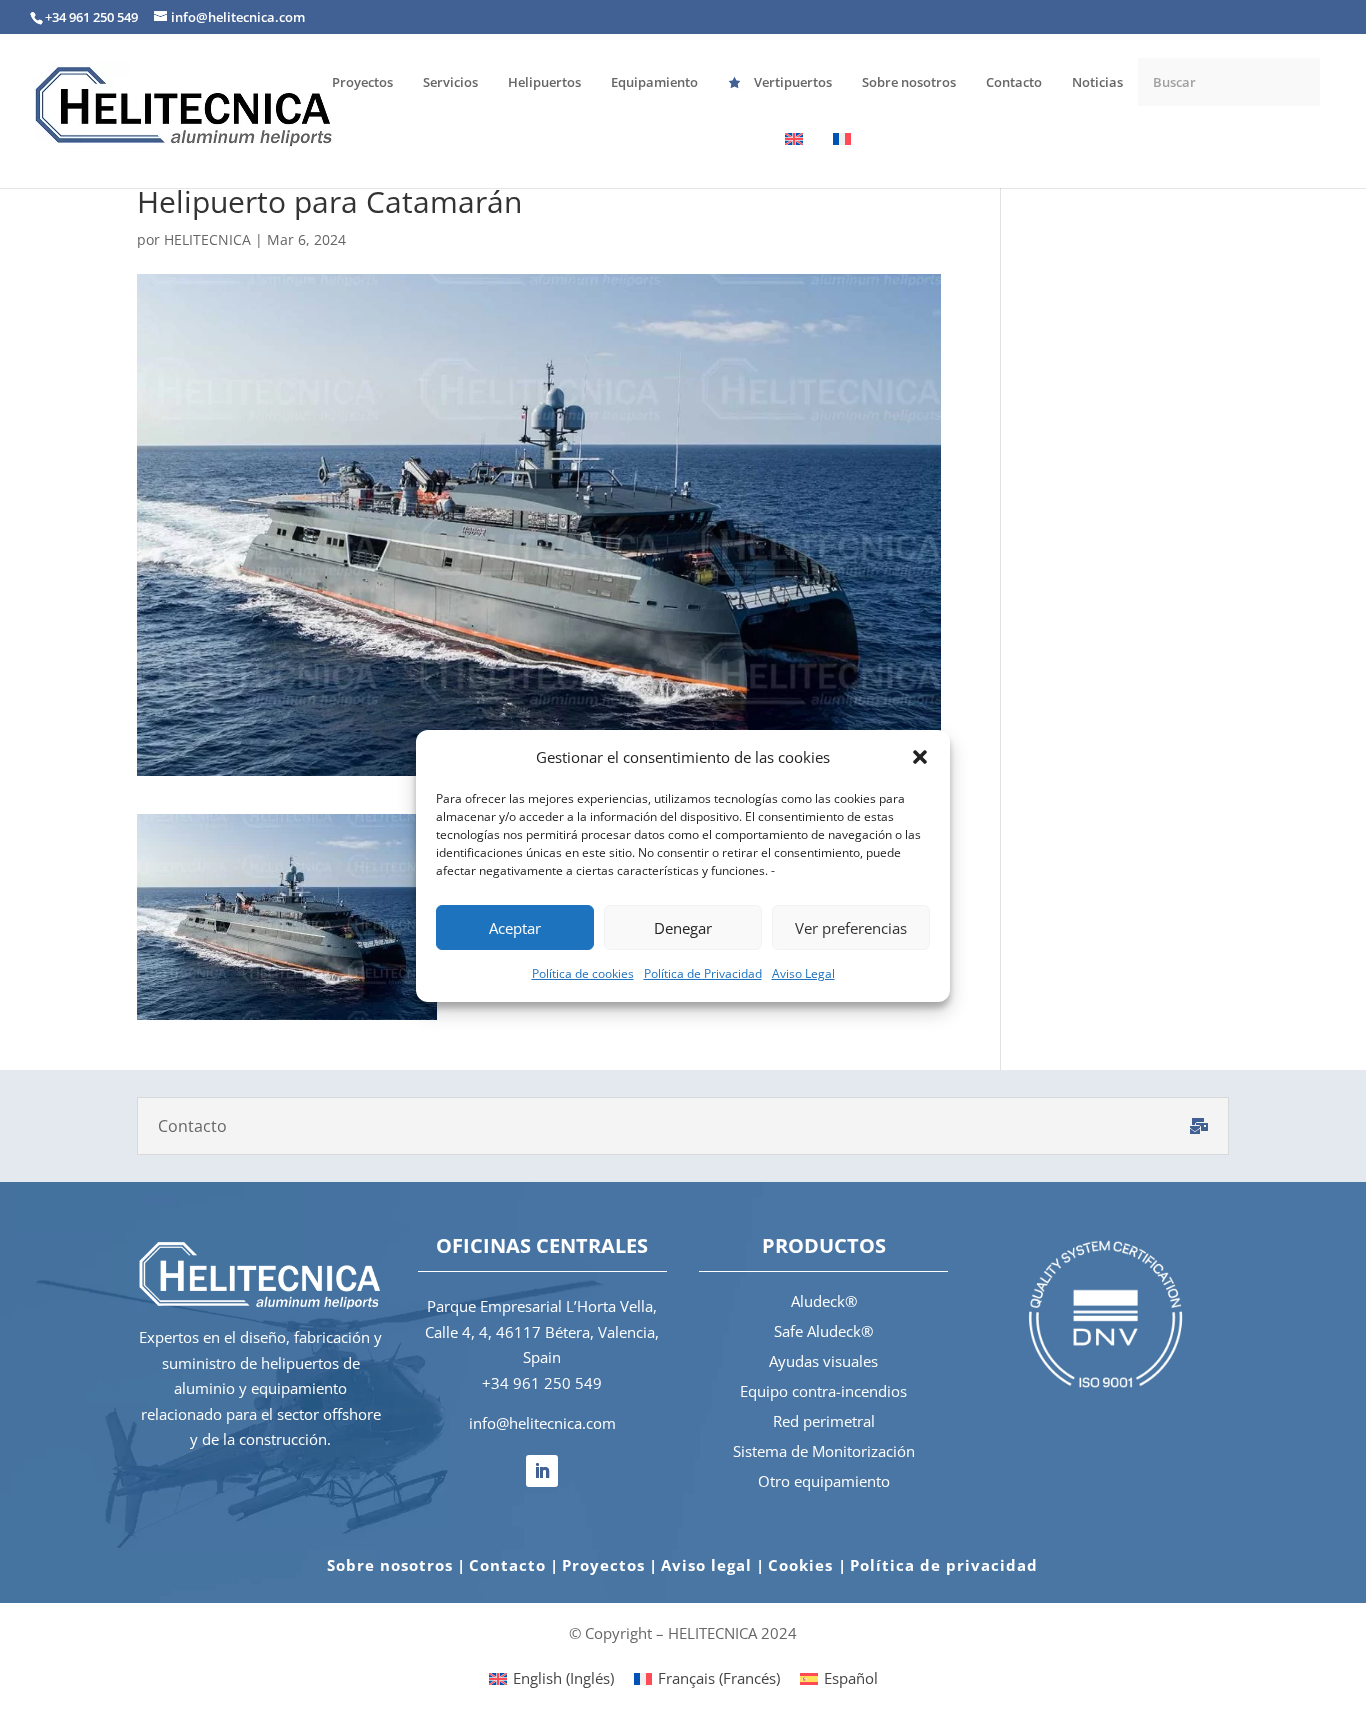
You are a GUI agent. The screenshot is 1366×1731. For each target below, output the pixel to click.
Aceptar (515, 928)
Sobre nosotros (390, 1565)
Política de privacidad (944, 1565)
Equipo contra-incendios (823, 1391)
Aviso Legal (803, 973)
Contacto (507, 1565)
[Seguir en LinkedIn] (542, 1471)
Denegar (683, 928)
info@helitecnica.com (542, 1423)
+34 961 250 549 (542, 1383)
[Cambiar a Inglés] (794, 159)
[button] (920, 757)
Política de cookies (583, 973)
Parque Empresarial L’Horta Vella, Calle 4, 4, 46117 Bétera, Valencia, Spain (542, 1331)
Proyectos (603, 1565)
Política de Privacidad (703, 973)
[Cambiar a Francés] (842, 159)
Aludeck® (824, 1301)
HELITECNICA (207, 239)
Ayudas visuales (823, 1361)
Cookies (803, 1565)
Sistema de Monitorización (824, 1451)
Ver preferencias (851, 928)
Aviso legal (706, 1565)
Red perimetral (824, 1421)
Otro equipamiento (824, 1481)
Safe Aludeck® (823, 1331)
